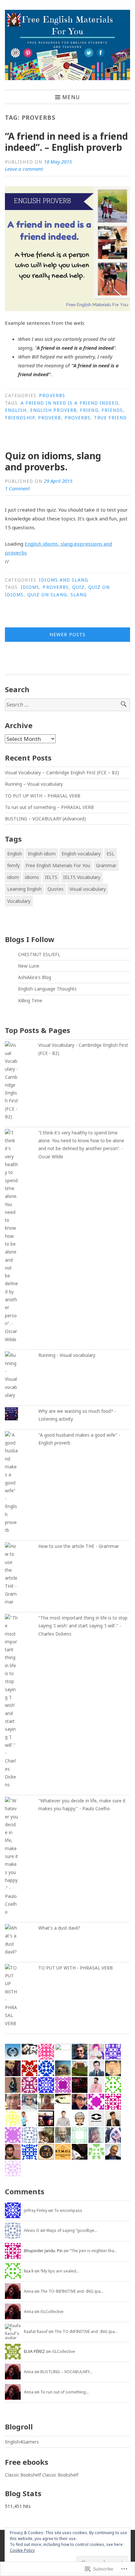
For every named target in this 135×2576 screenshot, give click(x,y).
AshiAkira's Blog (35, 977)
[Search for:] (67, 705)
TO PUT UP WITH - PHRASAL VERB (76, 1968)
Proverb (50, 418)
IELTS (51, 877)
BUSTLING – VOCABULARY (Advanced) (45, 819)
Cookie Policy (22, 2550)
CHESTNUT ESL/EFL (39, 955)
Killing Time (30, 1001)
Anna (29, 2291)
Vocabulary (19, 901)
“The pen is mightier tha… (93, 2251)
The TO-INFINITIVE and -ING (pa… (72, 2291)
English (16, 410)
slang (79, 595)
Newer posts (67, 634)
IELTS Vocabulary (82, 877)
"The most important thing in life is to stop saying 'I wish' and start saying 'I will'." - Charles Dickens (83, 1626)
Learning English (24, 889)
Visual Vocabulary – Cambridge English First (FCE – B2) (62, 773)
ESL (110, 854)
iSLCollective (52, 2312)
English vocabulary (81, 854)
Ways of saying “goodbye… (72, 2230)
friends (112, 410)
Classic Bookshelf (23, 2475)
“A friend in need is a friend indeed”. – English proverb (66, 142)
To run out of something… (65, 2392)
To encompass (68, 2210)
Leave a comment (24, 169)
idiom (13, 877)
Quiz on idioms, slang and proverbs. (53, 461)
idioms (30, 587)
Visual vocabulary (88, 889)
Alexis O (32, 2230)
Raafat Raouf (36, 2331)
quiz (78, 587)
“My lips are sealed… (60, 2271)
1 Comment (17, 488)
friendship (20, 418)
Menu (71, 97)
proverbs (78, 418)
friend (89, 410)
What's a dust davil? (59, 1928)
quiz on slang (47, 595)
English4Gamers (22, 2442)
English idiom (42, 854)
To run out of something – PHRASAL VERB (49, 807)
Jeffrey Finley (36, 2210)
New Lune (29, 966)
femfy (13, 865)
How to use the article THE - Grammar (79, 1546)
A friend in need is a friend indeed (69, 403)
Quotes (56, 889)
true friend (111, 418)
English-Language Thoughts (47, 989)
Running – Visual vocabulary (34, 784)
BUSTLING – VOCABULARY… (66, 2372)
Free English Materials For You (58, 865)
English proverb (53, 410)
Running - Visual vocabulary (67, 1355)
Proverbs (52, 395)
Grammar (106, 865)
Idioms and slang (64, 580)
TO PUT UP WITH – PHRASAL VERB (43, 796)
